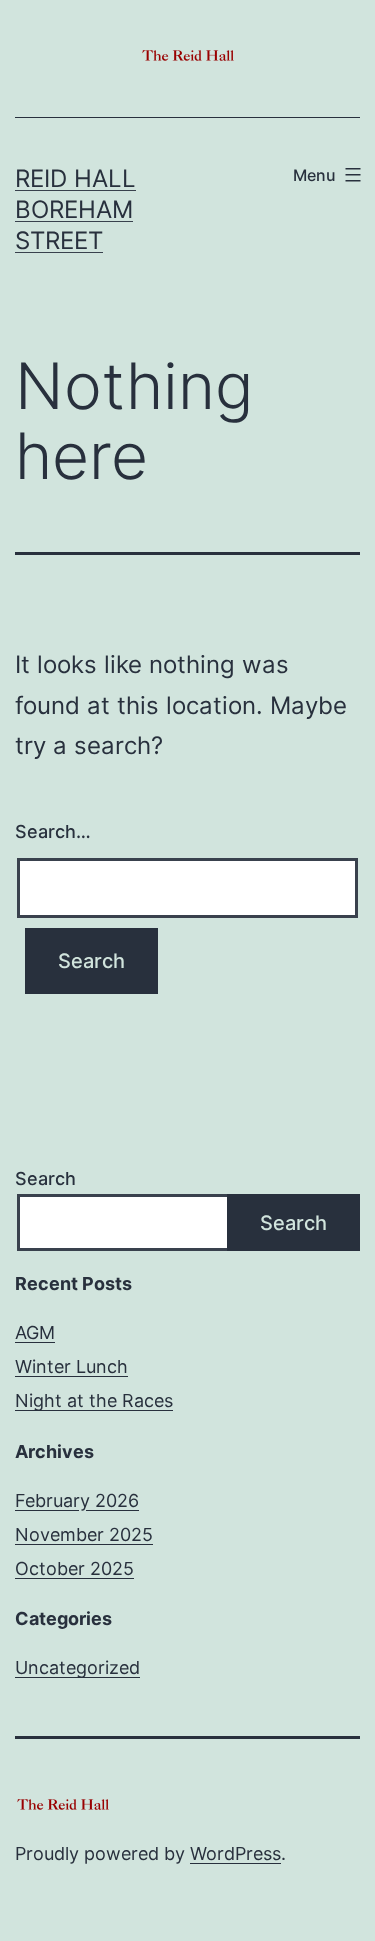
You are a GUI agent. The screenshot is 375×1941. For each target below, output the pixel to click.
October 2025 (74, 1568)
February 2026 (77, 1500)
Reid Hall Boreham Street (75, 209)
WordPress (235, 1853)
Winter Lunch (71, 1366)
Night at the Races (94, 1400)
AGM (35, 1332)
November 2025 (84, 1534)
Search (45, 1178)
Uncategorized (77, 1667)
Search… (53, 831)
